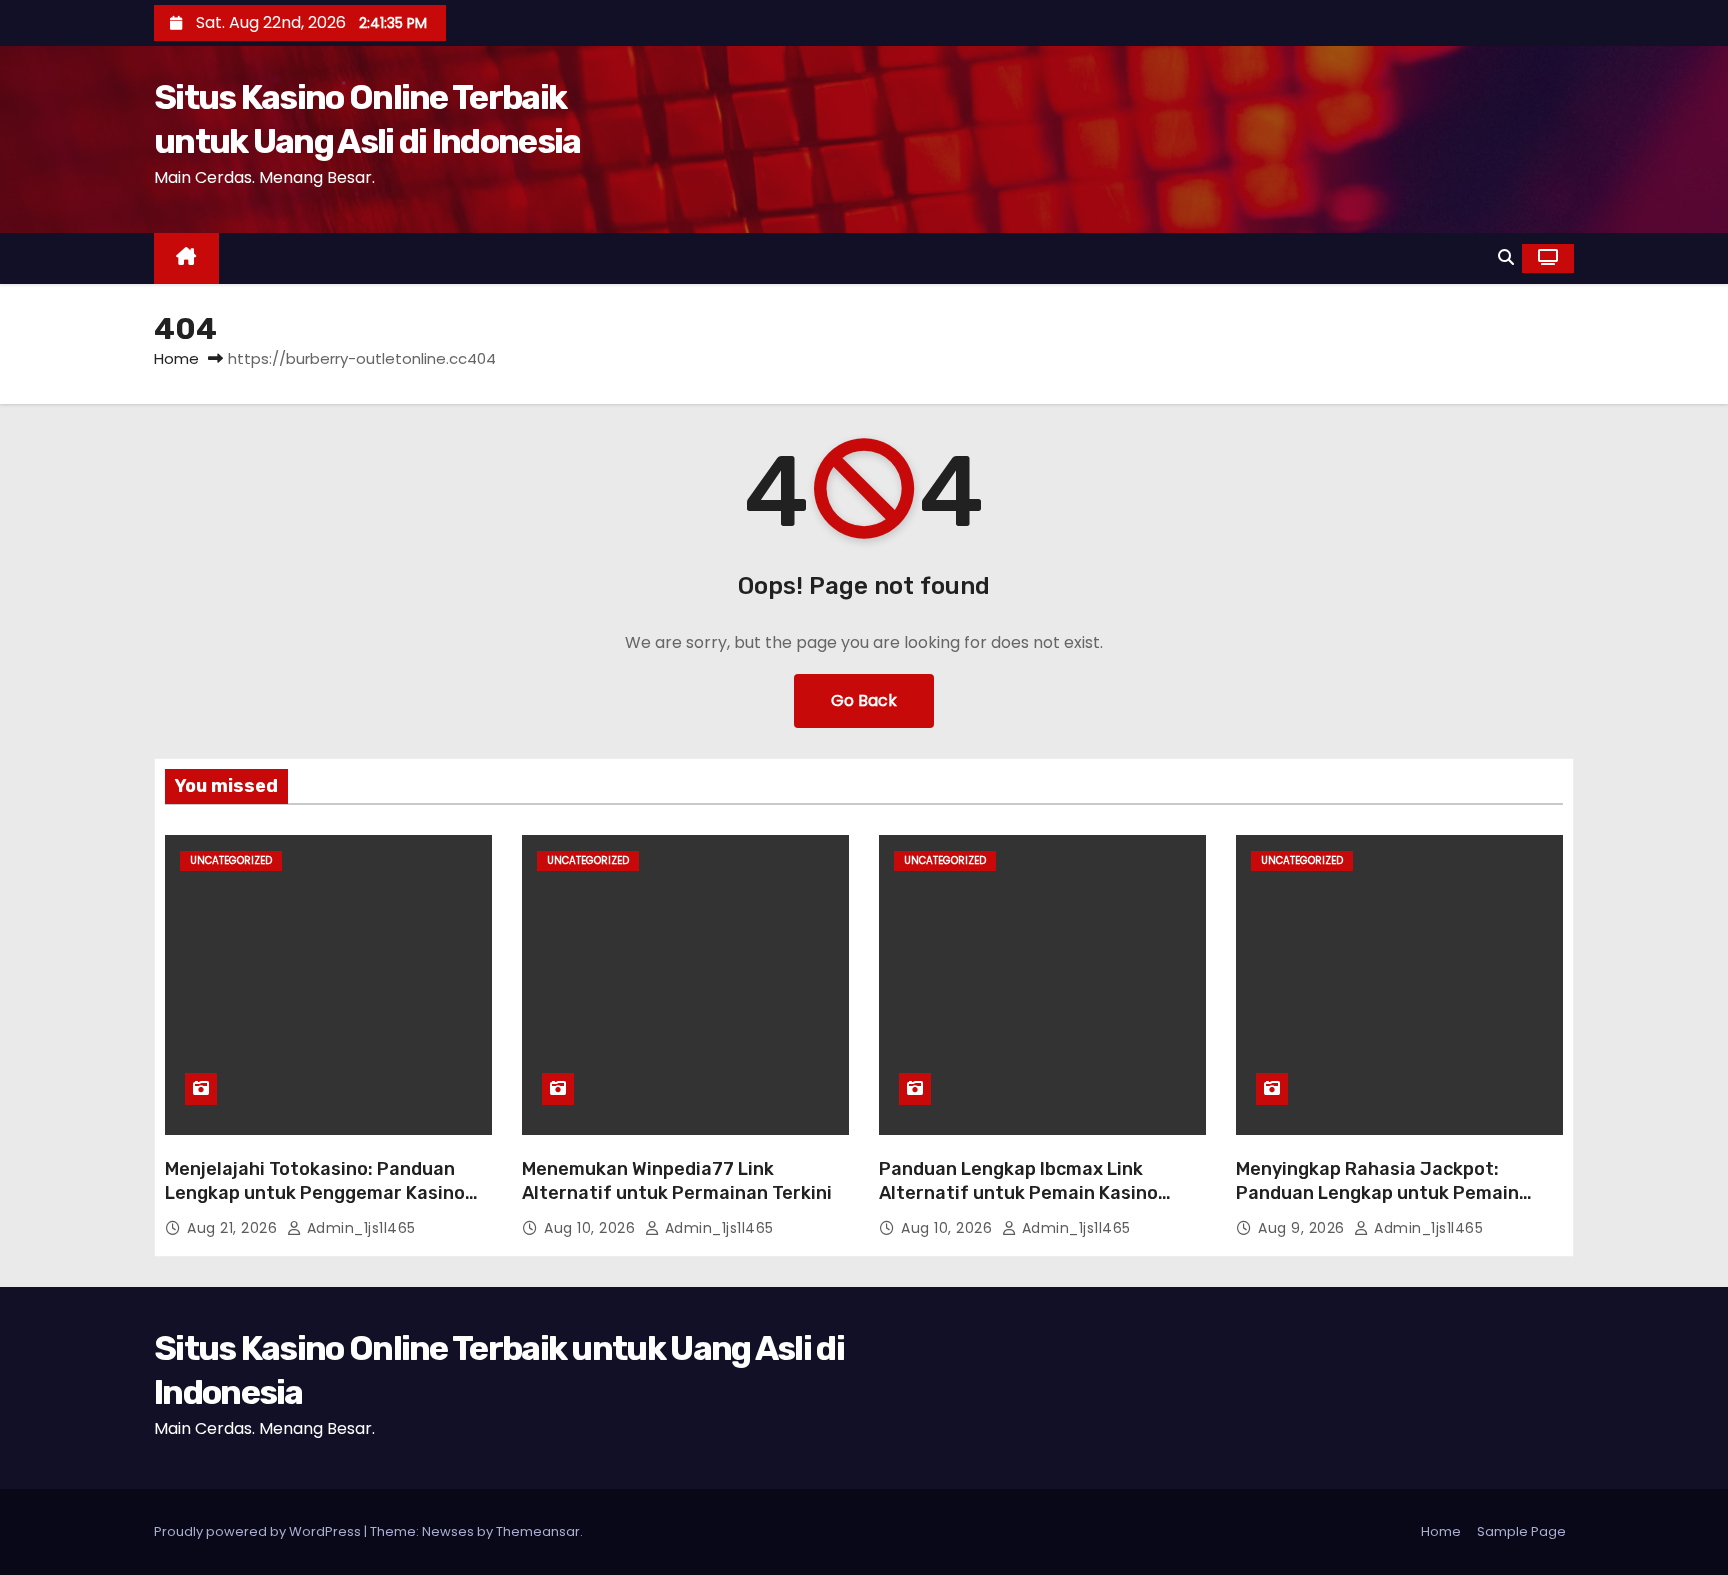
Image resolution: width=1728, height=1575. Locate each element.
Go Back (864, 700)
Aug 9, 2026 (1303, 1228)
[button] (1506, 257)
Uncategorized (231, 860)
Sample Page (1521, 1531)
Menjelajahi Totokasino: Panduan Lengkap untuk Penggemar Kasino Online (315, 1193)
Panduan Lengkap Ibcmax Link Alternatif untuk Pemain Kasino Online (1018, 1193)
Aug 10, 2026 (592, 1228)
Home (176, 358)
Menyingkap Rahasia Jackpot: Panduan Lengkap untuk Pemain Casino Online (1377, 1193)
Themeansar (538, 1531)
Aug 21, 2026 (234, 1228)
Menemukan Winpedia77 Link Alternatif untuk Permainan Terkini (677, 1181)
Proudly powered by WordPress (259, 1531)
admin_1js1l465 (359, 1228)
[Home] (186, 258)
